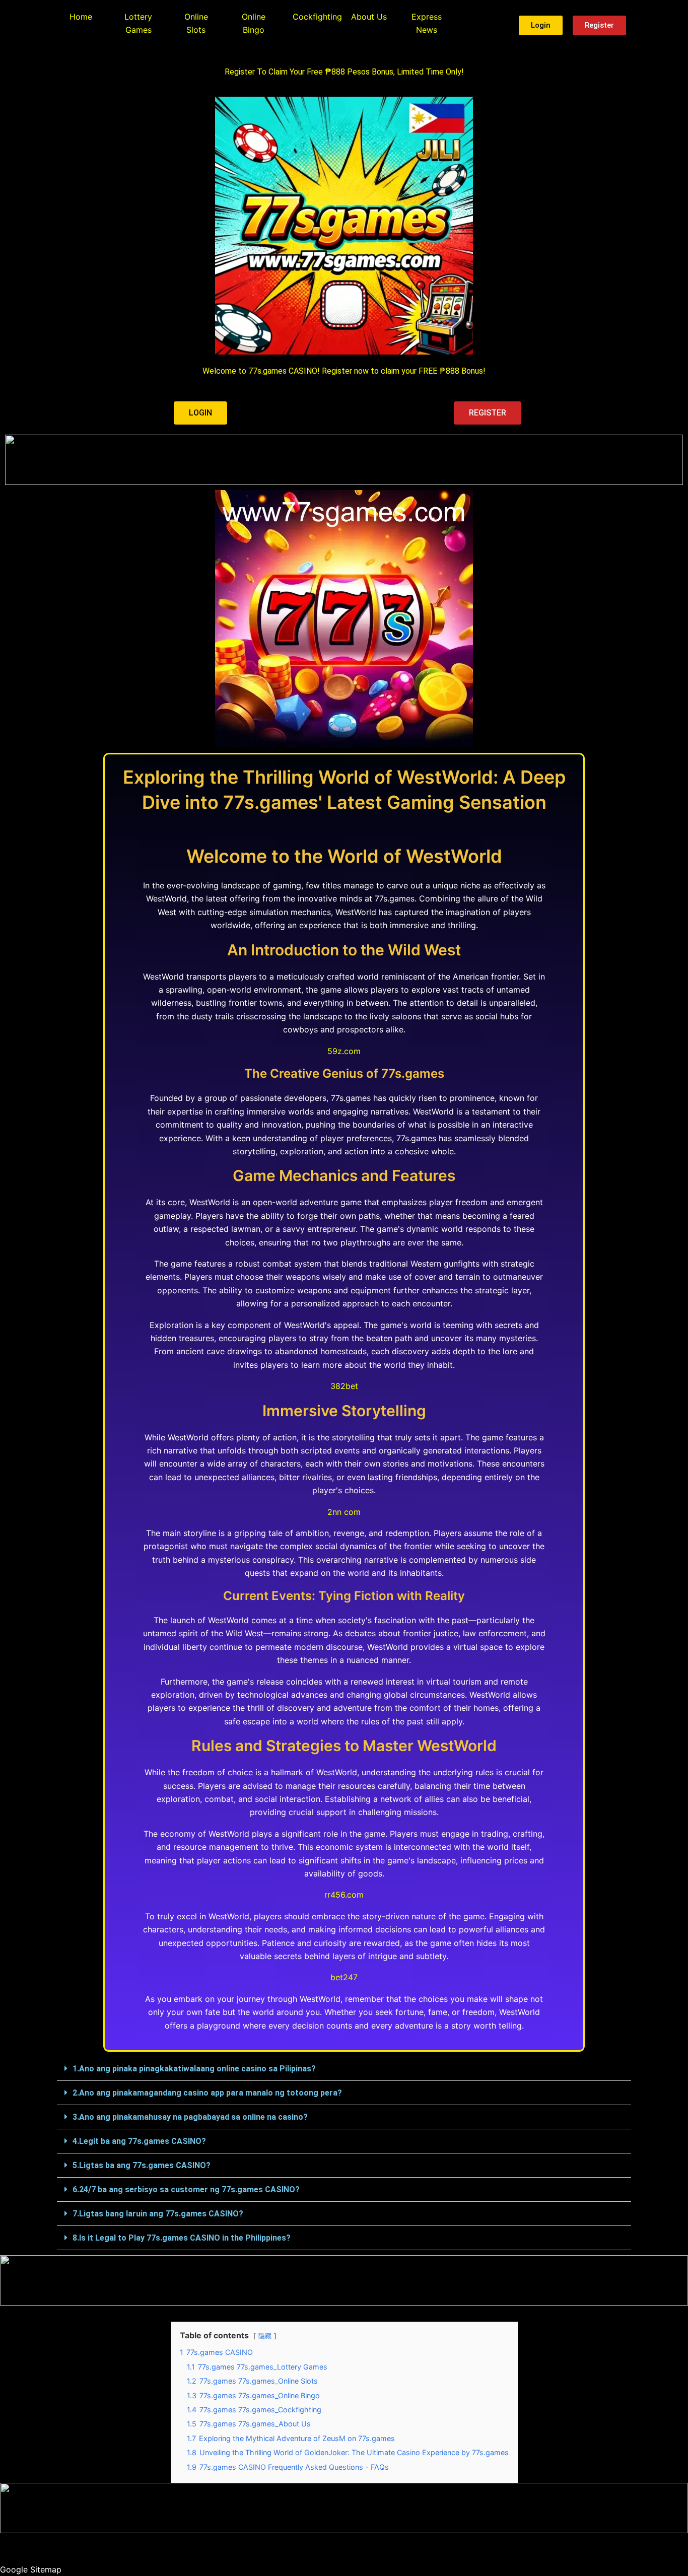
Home (81, 17)
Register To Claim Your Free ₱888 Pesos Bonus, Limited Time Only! (344, 72)
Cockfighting (317, 17)
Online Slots (196, 23)
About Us (369, 17)
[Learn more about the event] (344, 460)
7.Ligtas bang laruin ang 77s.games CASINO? (158, 2214)
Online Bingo (254, 23)
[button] (344, 2069)
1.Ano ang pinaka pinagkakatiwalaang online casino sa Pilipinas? (194, 2069)
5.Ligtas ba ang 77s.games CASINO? (142, 2165)
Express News (427, 23)
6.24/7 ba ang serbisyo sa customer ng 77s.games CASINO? (186, 2189)
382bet (344, 1386)
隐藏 (265, 2336)
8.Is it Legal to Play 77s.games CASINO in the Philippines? (182, 2238)
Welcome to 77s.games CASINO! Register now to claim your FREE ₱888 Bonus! (344, 371)
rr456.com (344, 1895)
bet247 (344, 1977)
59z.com (344, 1051)
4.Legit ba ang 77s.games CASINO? (139, 2141)
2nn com (344, 1512)
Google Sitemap (31, 2569)
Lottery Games (138, 23)
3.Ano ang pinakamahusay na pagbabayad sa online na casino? (190, 2117)
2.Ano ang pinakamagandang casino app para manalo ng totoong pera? (207, 2093)
